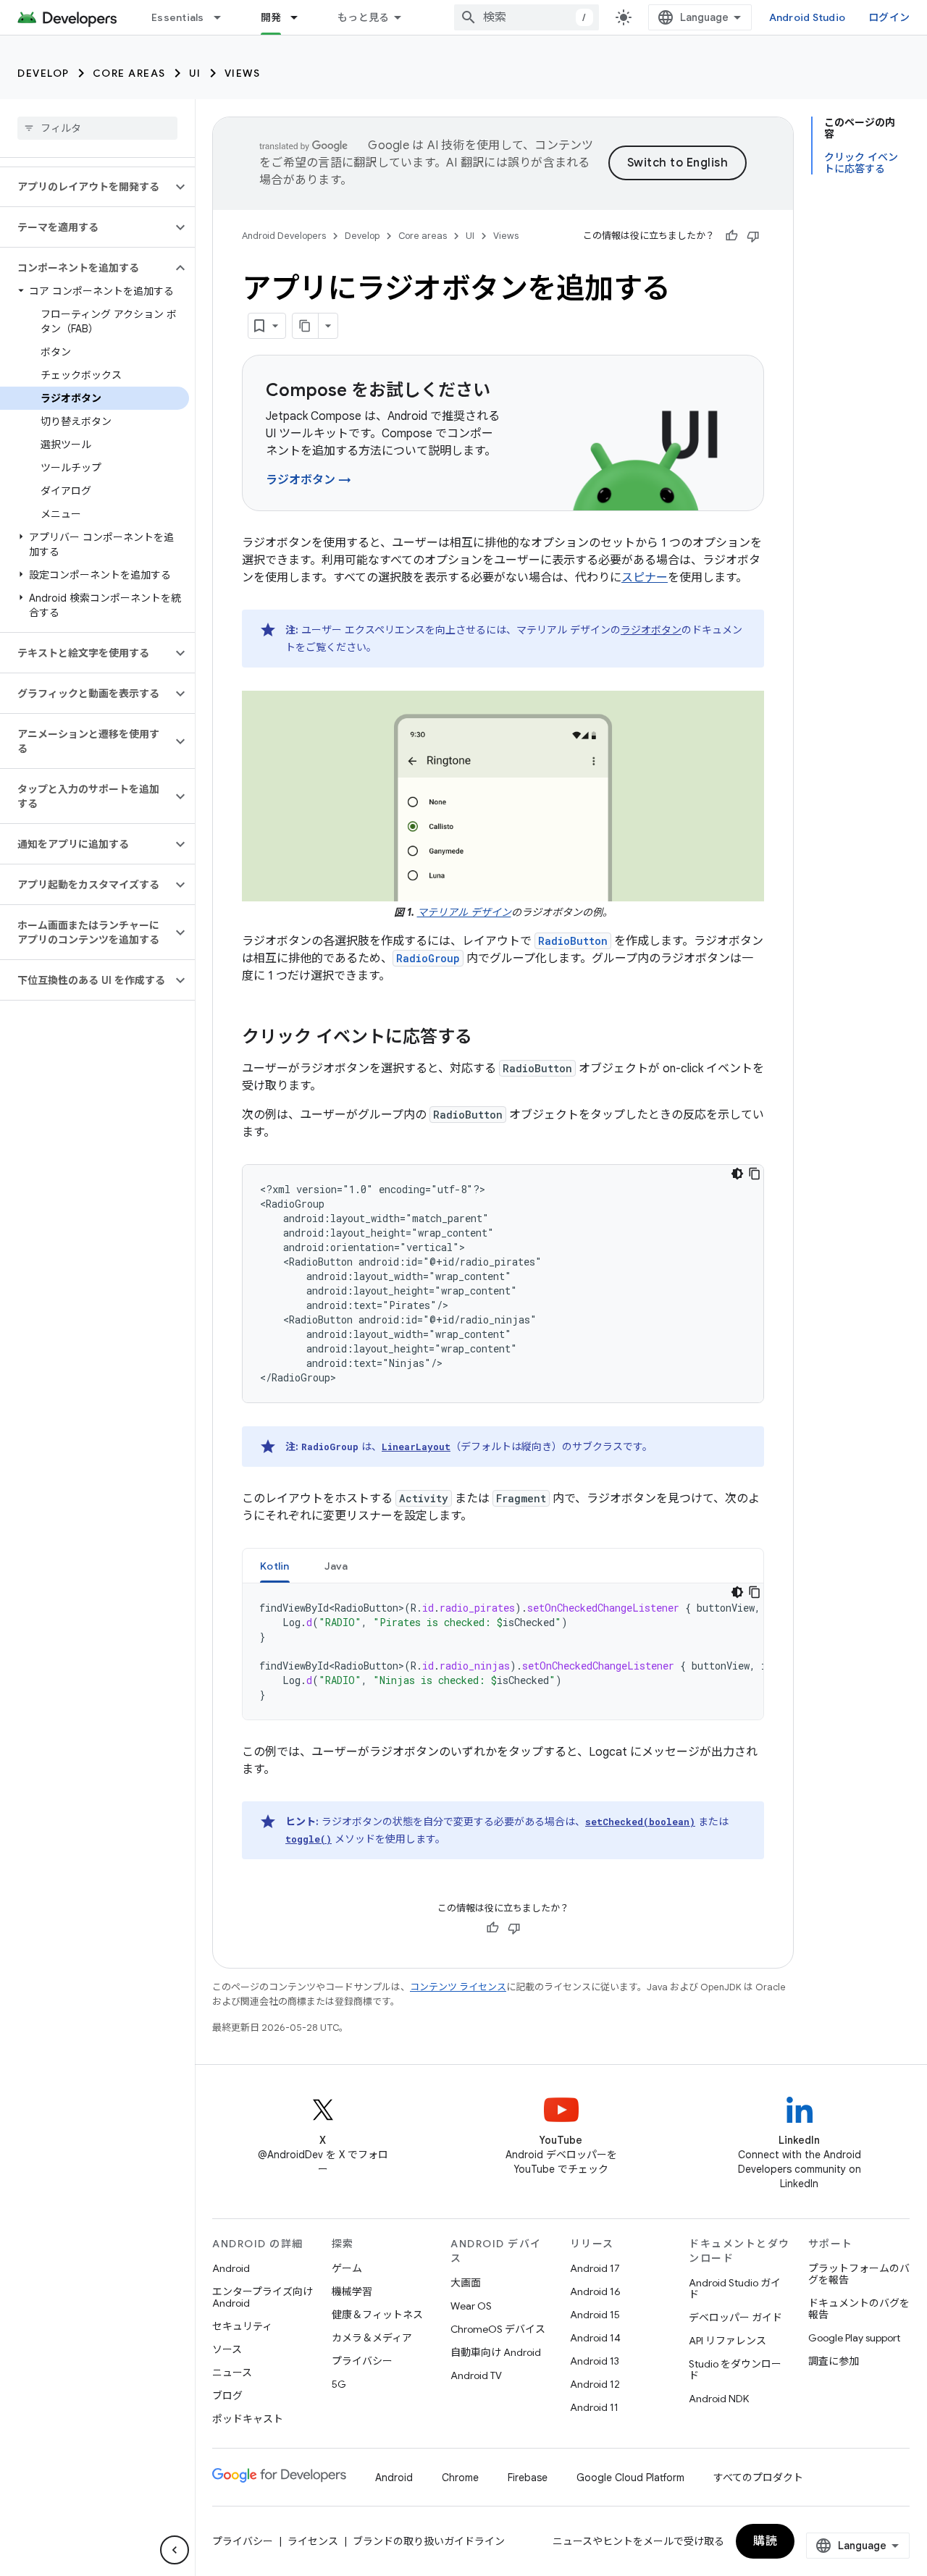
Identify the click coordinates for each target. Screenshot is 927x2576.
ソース (227, 2349)
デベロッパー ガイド (735, 2318)
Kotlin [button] (275, 1566)
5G (339, 2384)
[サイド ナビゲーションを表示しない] (175, 2550)
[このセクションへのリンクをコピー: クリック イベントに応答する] (487, 1038)
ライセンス (313, 2541)
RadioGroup (428, 958)
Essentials (178, 17)
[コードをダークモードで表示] (737, 1174)
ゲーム (347, 2268)
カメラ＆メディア (372, 2338)
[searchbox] (97, 128)
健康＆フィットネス (377, 2315)
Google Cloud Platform (630, 2478)
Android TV (476, 2375)
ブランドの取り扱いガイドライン (429, 2541)
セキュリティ (242, 2326)
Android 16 (595, 2291)
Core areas (129, 73)
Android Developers (284, 236)
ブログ (227, 2396)
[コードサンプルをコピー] (755, 1174)
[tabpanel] (503, 1651)
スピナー (645, 578)
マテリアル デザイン (464, 912)
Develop (43, 73)
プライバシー (362, 2361)
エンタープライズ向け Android (263, 2297)
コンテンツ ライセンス (458, 1987)
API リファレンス (727, 2341)
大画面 (466, 2283)
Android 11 (594, 2407)
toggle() (309, 1839)
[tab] (275, 1566)
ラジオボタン (651, 630)
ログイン (889, 17)
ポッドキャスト (248, 2419)
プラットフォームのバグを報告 (859, 2274)
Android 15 (595, 2315)
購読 (765, 2541)
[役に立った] (731, 236)
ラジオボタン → (309, 480)
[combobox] (527, 17)
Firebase (528, 2478)
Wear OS (471, 2306)
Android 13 (595, 2361)
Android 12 (595, 2384)
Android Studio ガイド (735, 2289)
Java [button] (336, 1566)
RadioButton (573, 941)
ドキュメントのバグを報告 (859, 2309)
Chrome (460, 2478)
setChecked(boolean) (640, 1822)
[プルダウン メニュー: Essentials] (224, 17)
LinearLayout (416, 1447)
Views (243, 73)
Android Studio (808, 17)
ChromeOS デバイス (498, 2329)
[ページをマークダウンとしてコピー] (306, 326)
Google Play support (854, 2338)
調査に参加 (834, 2361)
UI (195, 73)
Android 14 (595, 2338)
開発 (271, 17)
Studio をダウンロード (735, 2370)
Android (231, 2268)
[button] (86, 187)
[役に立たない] (753, 236)
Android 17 (595, 2268)
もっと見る (363, 17)
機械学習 (352, 2291)
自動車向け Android (496, 2352)
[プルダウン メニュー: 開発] (301, 17)
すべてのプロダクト (758, 2478)
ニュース (232, 2373)
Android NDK (719, 2399)
